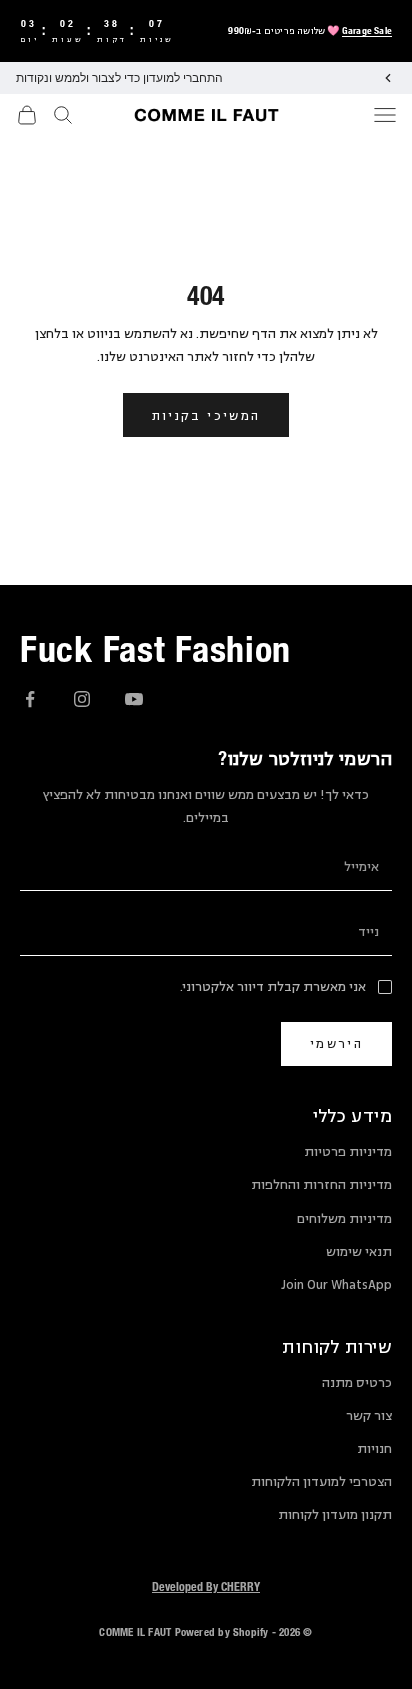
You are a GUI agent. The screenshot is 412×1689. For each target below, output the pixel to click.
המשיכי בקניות (206, 415)
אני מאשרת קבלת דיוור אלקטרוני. (273, 987)
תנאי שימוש (359, 1252)
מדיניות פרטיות (348, 1152)
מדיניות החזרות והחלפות (321, 1185)
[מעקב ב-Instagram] (82, 699)
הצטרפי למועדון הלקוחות (321, 1482)
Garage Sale (367, 30)
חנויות (374, 1449)
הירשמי (336, 1043)
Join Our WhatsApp (336, 1285)
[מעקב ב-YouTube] (134, 699)
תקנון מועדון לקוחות (335, 1515)
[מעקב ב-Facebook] (30, 699)
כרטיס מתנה (357, 1383)
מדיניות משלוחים (344, 1219)
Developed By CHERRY (206, 1586)
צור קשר (369, 1416)
